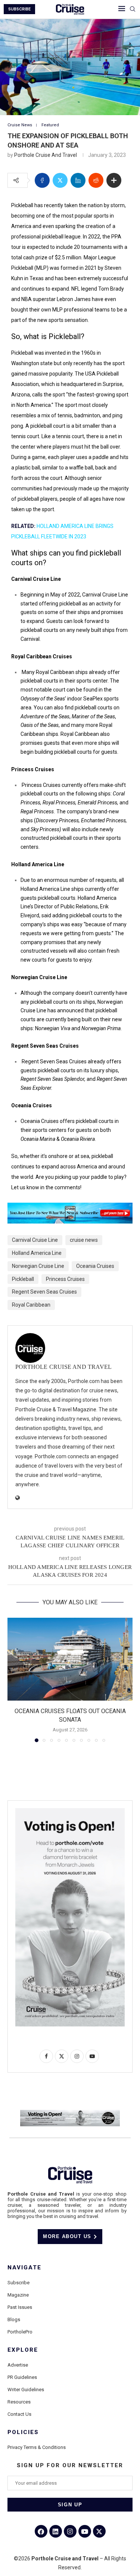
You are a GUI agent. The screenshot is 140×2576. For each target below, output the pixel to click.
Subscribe (18, 2283)
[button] (14, 1680)
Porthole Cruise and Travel (46, 155)
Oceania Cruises (95, 1266)
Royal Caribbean (31, 1305)
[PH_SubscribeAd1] (70, 1208)
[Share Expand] (114, 180)
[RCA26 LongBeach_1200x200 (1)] (70, 2113)
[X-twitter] (99, 2531)
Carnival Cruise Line (35, 1240)
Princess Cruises (65, 1279)
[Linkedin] (56, 2531)
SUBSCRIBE (19, 9)
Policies (23, 2432)
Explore (23, 2350)
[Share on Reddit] (96, 180)
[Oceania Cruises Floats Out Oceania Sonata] (70, 1659)
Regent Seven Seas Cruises (44, 1292)
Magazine (18, 2295)
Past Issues (20, 2307)
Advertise (18, 2365)
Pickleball (23, 1279)
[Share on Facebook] (42, 180)
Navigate (24, 2268)
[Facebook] (41, 2531)
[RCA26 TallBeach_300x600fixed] (70, 1811)
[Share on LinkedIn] (78, 180)
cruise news (84, 1240)
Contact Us (19, 2414)
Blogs (14, 2319)
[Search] (133, 9)
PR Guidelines (22, 2377)
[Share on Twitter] (60, 180)
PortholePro (20, 2332)
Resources (19, 2402)
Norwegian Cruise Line (38, 1266)
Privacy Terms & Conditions (37, 2447)
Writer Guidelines (26, 2390)
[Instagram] (70, 2531)
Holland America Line (37, 1253)
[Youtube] (85, 2531)
